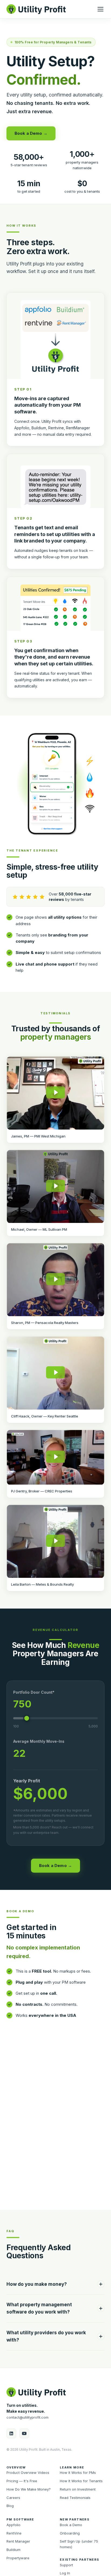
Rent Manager (18, 2541)
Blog (10, 2506)
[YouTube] (24, 2433)
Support (66, 2565)
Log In (65, 2573)
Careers (13, 2498)
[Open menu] (100, 9)
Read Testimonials (75, 2498)
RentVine (14, 2533)
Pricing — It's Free (22, 2481)
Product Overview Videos (28, 2473)
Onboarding (70, 2533)
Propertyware (18, 2558)
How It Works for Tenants (81, 2481)
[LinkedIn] (11, 2433)
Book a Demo (71, 2525)
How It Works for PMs (78, 2473)
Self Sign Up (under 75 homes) (79, 2544)
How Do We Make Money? (29, 2489)
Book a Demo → (31, 133)
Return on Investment (78, 2489)
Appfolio (13, 2525)
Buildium (13, 2550)
